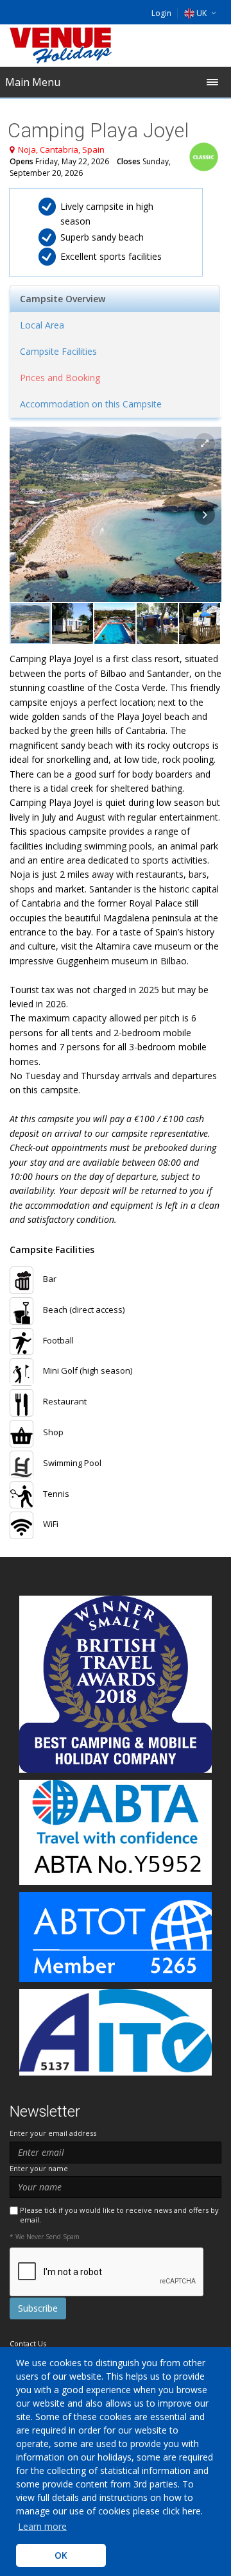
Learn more (42, 2526)
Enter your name (39, 2168)
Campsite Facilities (58, 351)
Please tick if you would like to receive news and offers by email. (119, 2215)
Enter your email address (53, 2133)
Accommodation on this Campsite (91, 404)
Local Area (42, 325)
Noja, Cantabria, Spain (61, 149)
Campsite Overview (63, 299)
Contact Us (28, 2343)
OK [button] (61, 2555)
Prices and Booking (60, 378)
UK (201, 13)
